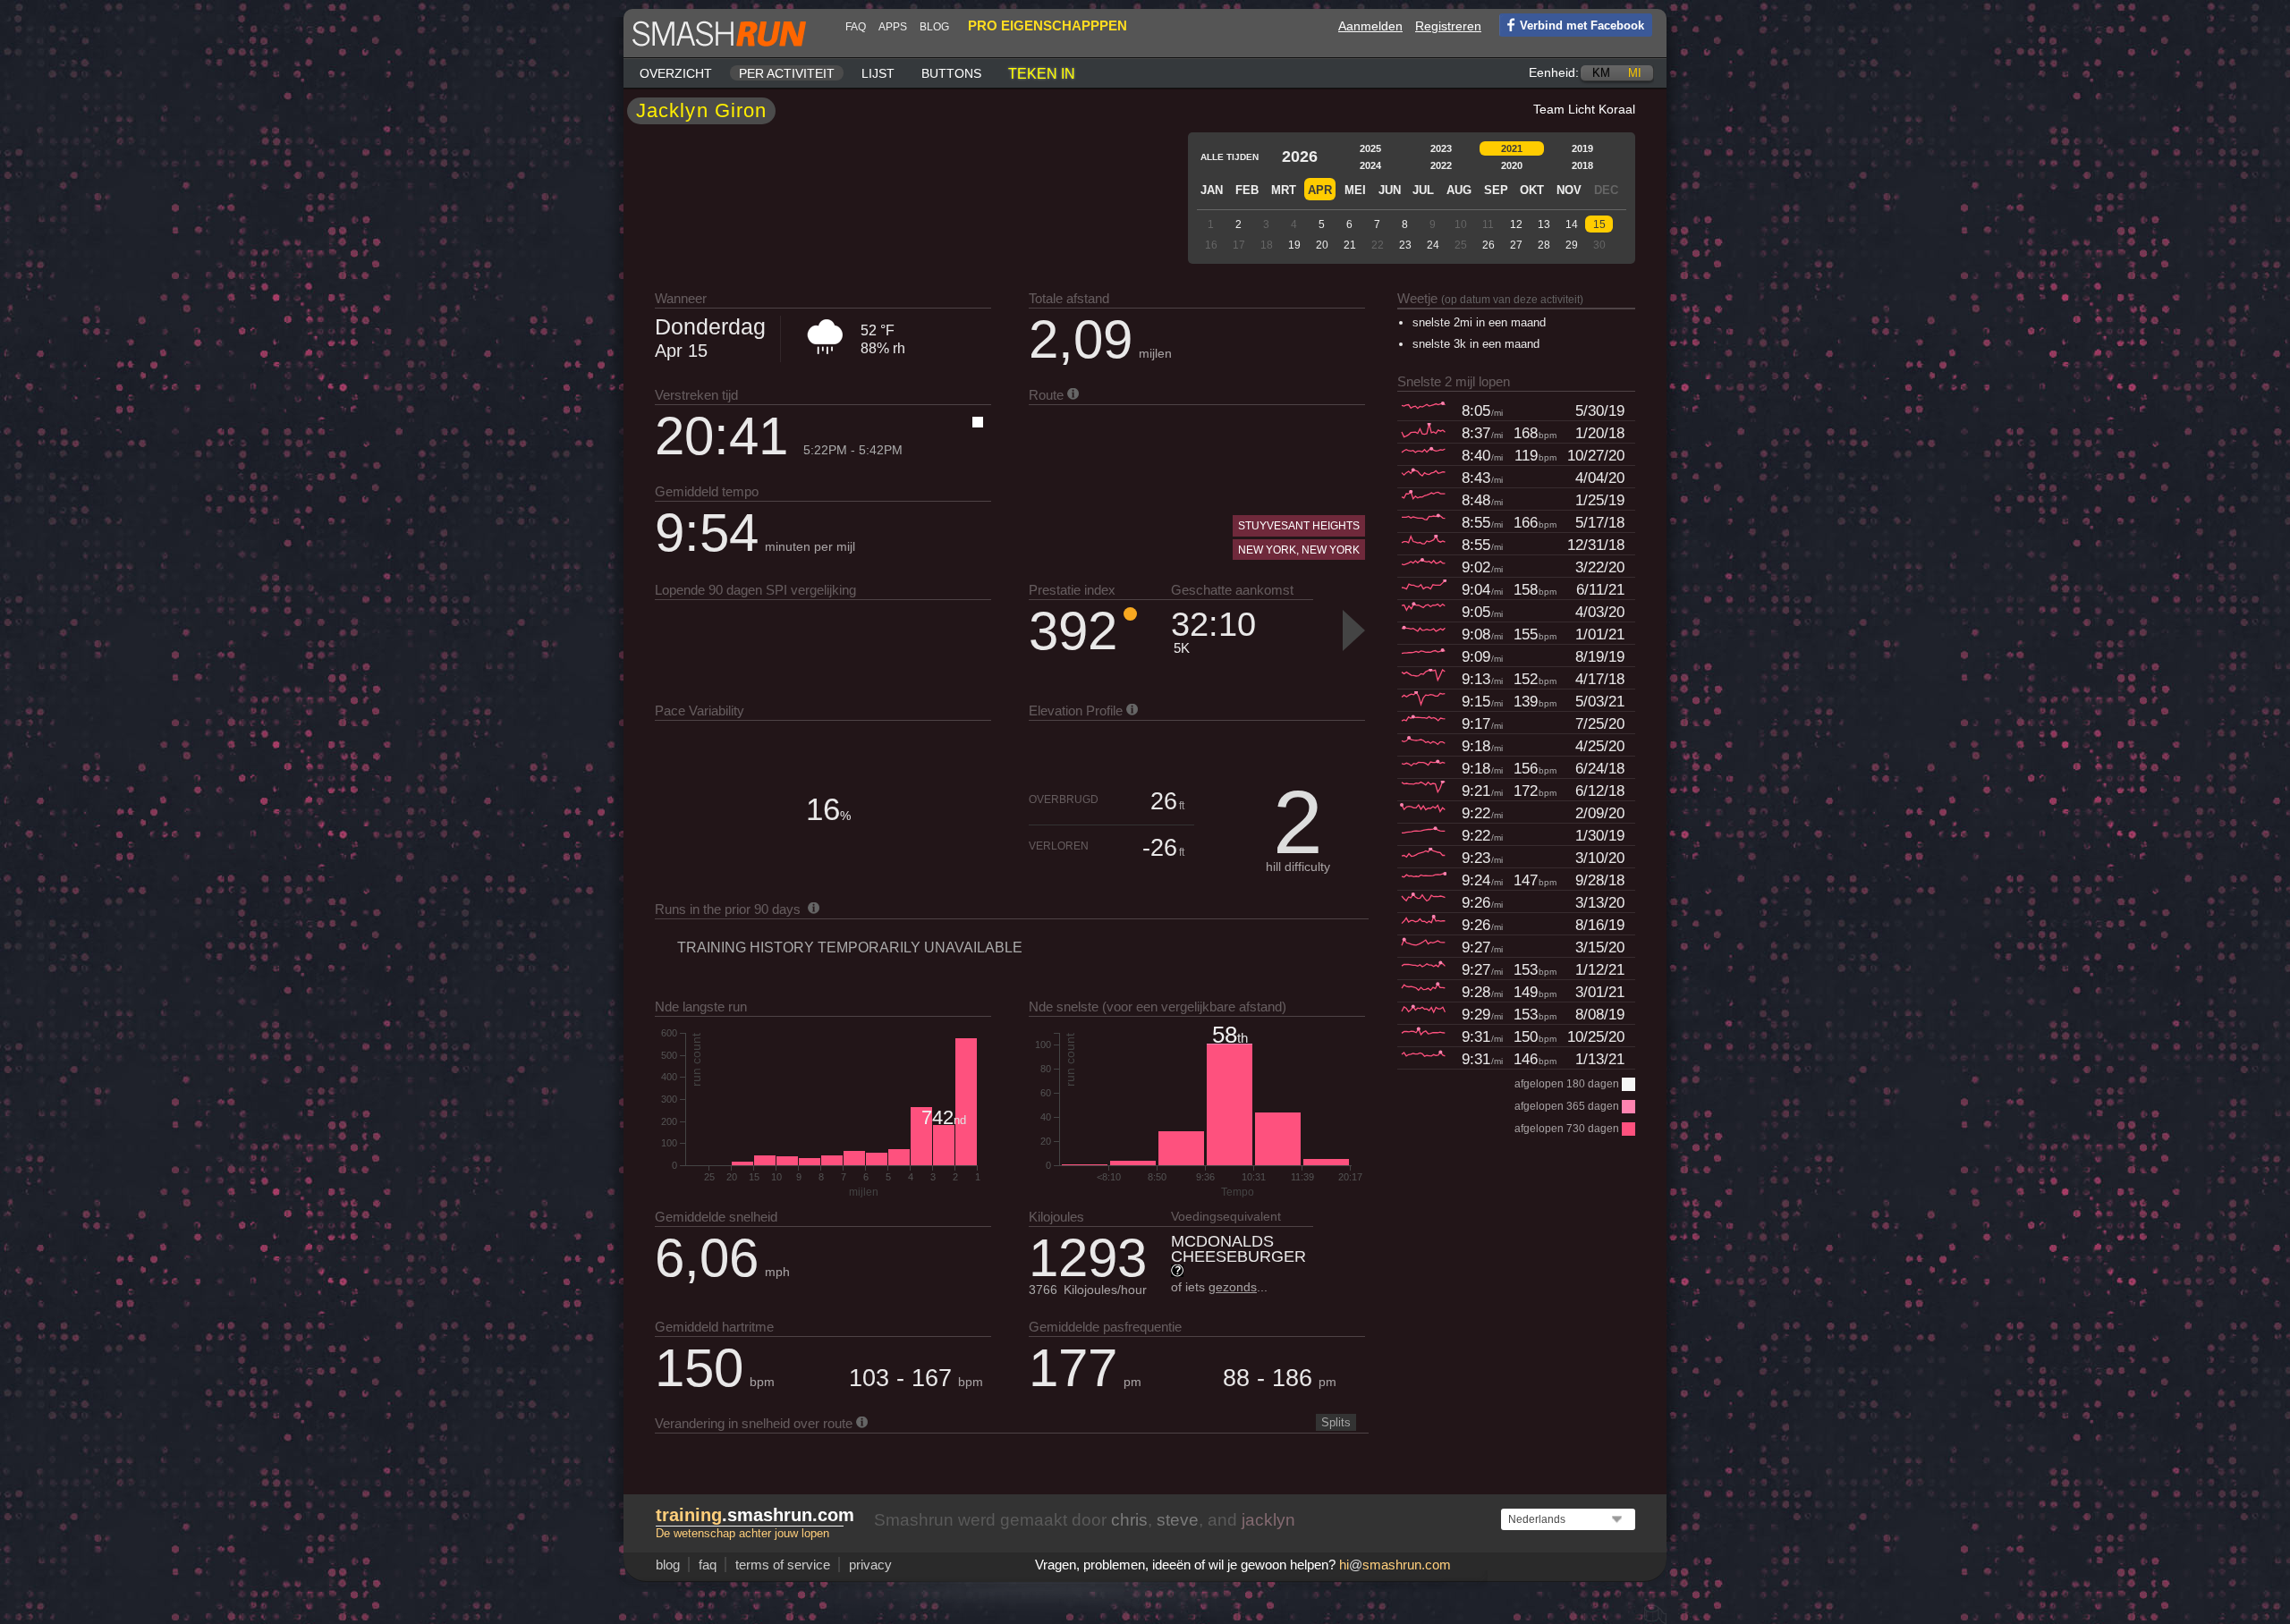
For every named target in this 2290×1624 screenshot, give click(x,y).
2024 (1370, 165)
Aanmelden (1370, 26)
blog (934, 27)
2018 (1582, 165)
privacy (870, 1565)
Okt (1532, 190)
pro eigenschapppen (1047, 25)
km (1601, 73)
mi (1635, 73)
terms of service (783, 1565)
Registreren (1448, 26)
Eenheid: (1554, 72)
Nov (1569, 190)
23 (1405, 245)
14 (1572, 224)
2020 (1512, 165)
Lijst (878, 73)
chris (1129, 1520)
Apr (1320, 190)
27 (1516, 245)
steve (1178, 1520)
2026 (1300, 156)
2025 (1370, 148)
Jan (1212, 190)
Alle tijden (1230, 157)
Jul (1423, 190)
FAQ (856, 27)
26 (1488, 245)
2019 (1582, 148)
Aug (1459, 190)
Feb (1247, 190)
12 (1516, 224)
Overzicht (676, 73)
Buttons (951, 73)
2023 (1441, 148)
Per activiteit (787, 73)
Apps (893, 27)
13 (1544, 224)
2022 (1441, 165)
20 (1322, 245)
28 (1544, 245)
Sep (1496, 190)
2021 (1512, 148)
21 (1350, 245)
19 (1294, 245)
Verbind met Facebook (1582, 25)
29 (1572, 245)
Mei (1355, 190)
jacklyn (1268, 1520)
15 (1599, 224)
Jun (1390, 190)
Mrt (1284, 190)
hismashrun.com (1395, 1565)
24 (1433, 245)
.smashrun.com (755, 1515)
